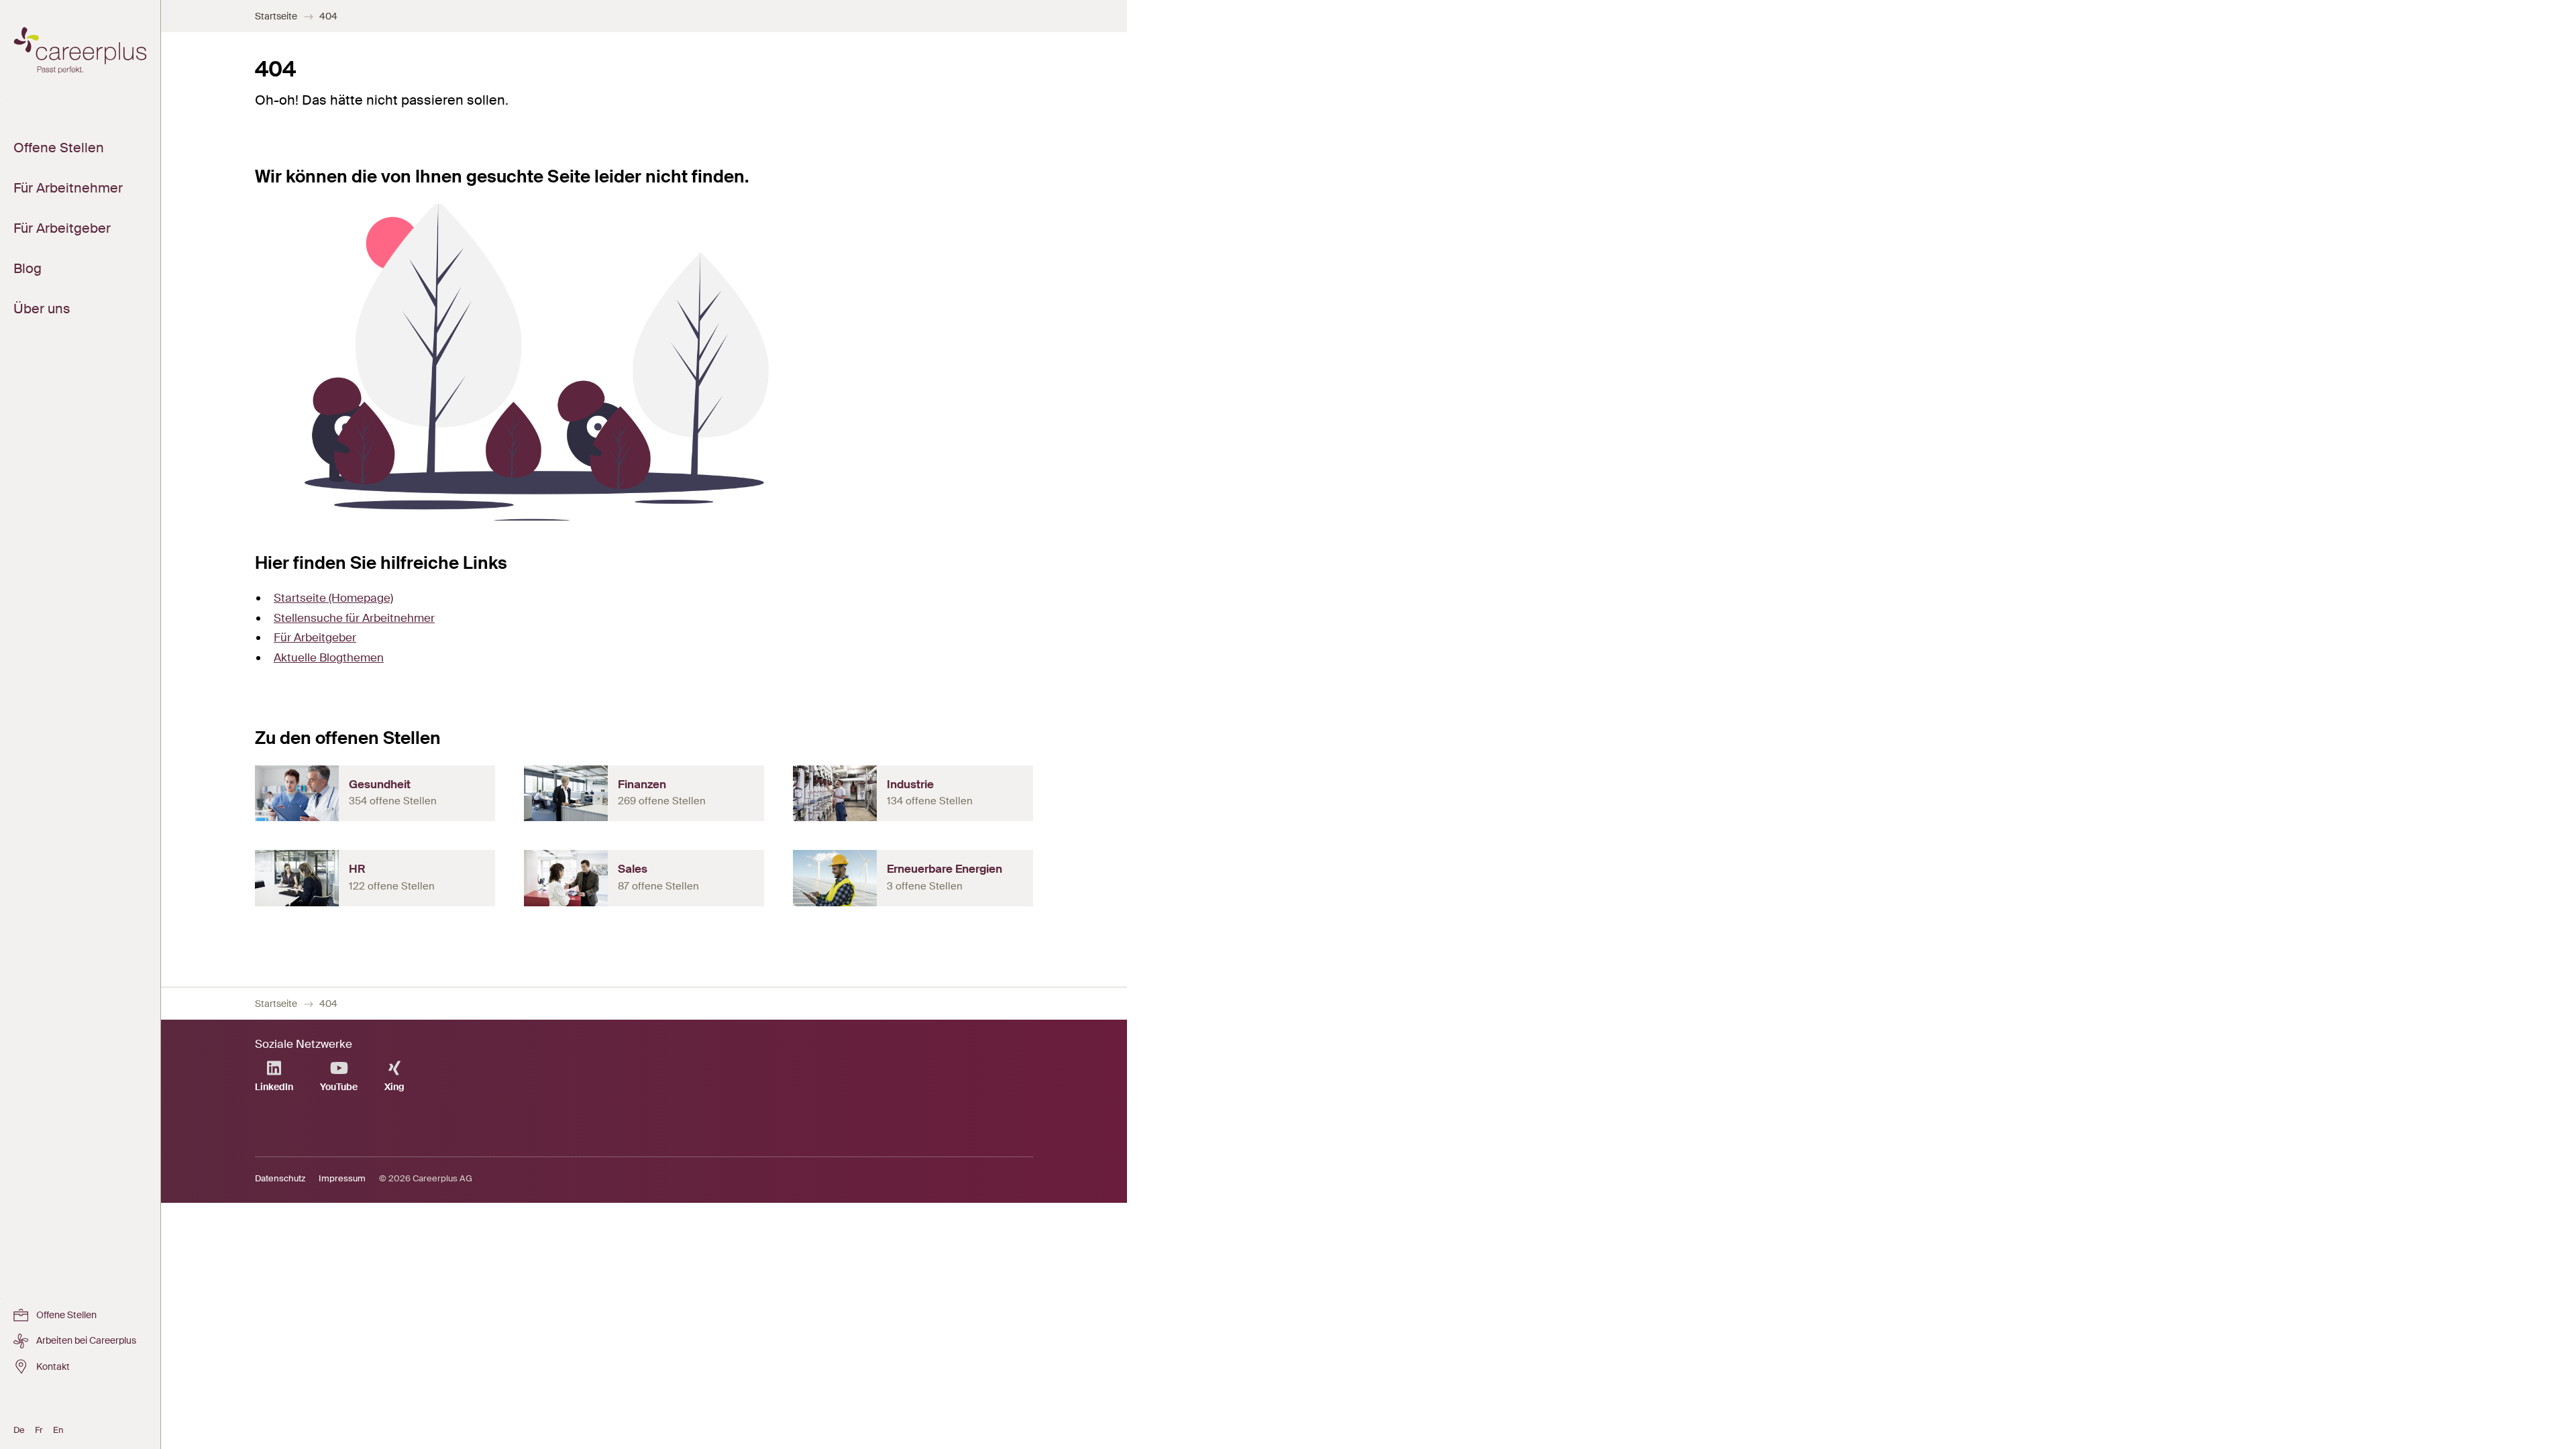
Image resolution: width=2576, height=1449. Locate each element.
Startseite (276, 16)
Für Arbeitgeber (315, 637)
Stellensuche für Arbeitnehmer (354, 618)
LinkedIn (274, 1087)
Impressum (342, 1178)
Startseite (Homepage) (333, 598)
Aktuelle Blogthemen (329, 657)
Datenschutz (280, 1178)
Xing (394, 1087)
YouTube (339, 1087)
